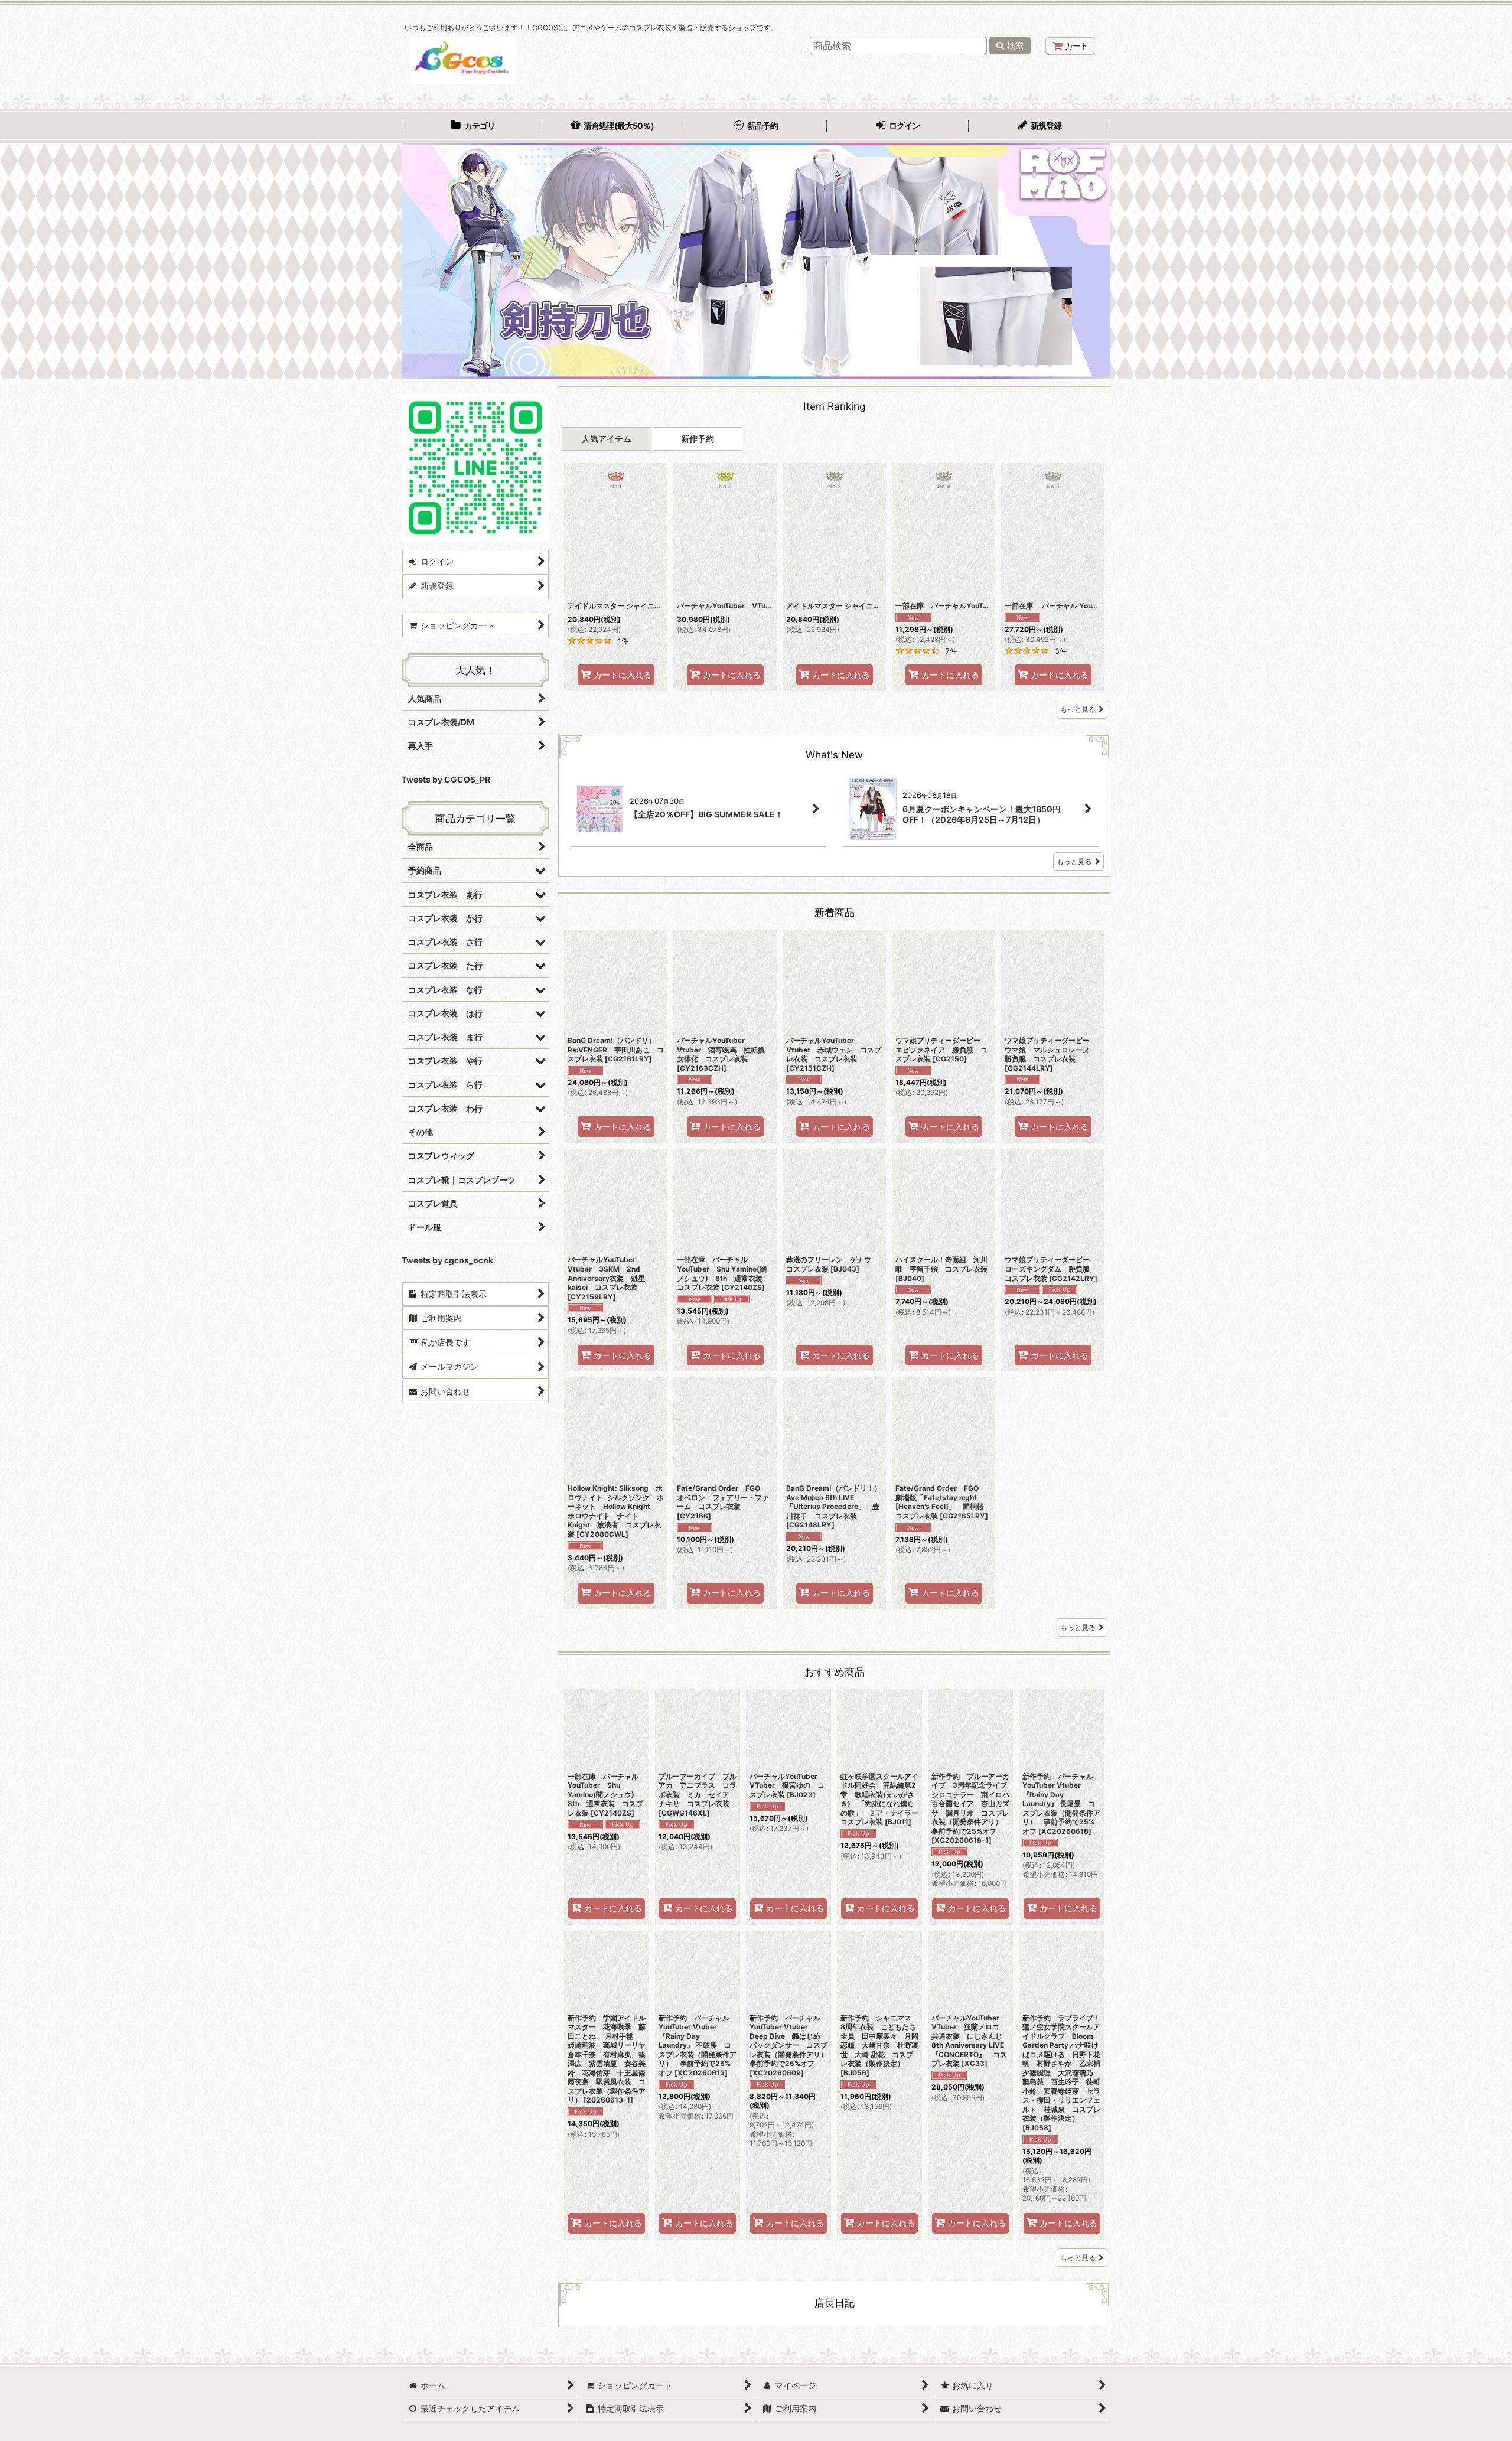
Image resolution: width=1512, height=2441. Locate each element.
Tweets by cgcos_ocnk (447, 1260)
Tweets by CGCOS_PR (446, 779)
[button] (416, 261)
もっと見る (1078, 709)
